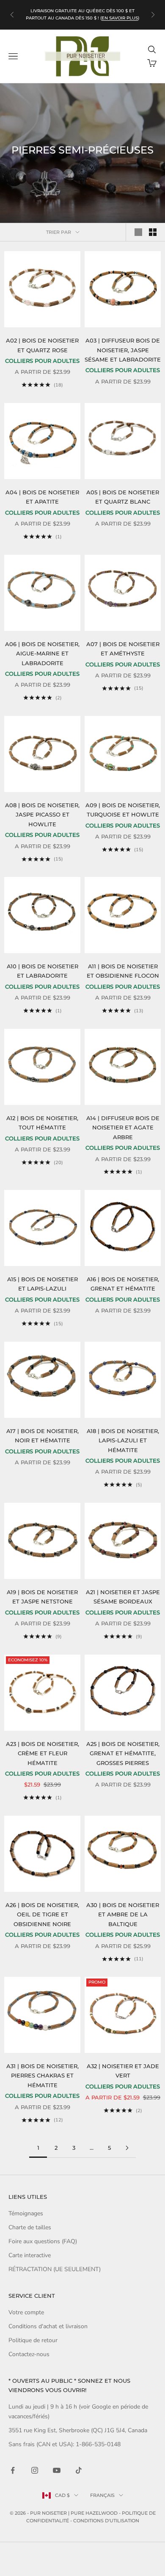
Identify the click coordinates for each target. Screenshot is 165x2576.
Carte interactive (30, 2255)
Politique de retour (33, 2340)
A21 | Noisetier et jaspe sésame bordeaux (123, 1597)
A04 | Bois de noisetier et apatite (42, 497)
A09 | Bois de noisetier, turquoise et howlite (123, 810)
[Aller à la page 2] (127, 2148)
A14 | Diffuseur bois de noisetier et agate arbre (123, 1128)
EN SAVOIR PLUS (120, 18)
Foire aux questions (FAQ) (43, 2241)
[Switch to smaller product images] (153, 232)
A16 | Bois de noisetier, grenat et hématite (123, 1284)
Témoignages (26, 2213)
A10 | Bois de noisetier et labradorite (43, 971)
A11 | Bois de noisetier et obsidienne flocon (123, 971)
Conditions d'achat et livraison (48, 2326)
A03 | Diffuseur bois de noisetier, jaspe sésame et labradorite (123, 350)
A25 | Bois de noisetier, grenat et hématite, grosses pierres (123, 1753)
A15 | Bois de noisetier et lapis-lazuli (43, 1284)
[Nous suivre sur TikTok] (79, 2470)
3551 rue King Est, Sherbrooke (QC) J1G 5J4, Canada (78, 2430)
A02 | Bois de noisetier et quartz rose (42, 345)
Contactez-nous (29, 2354)
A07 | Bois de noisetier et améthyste (123, 649)
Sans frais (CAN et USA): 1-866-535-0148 (65, 2444)
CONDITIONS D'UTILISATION (106, 2521)
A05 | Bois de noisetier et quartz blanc (123, 497)
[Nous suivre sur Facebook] (13, 2470)
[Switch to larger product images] (138, 232)
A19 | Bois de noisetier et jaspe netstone (42, 1597)
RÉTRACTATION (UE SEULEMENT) (55, 2269)
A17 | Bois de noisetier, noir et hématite (43, 1436)
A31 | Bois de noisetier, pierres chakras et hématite (43, 2076)
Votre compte (26, 2312)
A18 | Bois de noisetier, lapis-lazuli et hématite (123, 1440)
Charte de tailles (30, 2227)
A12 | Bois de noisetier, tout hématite (42, 1123)
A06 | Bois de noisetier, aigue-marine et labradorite (42, 654)
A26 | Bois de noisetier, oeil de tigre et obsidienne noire (42, 1914)
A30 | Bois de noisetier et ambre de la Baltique (123, 1914)
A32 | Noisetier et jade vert (123, 2071)
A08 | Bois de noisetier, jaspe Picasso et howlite (42, 815)
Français (102, 2495)
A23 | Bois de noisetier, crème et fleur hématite (43, 1753)
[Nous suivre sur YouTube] (57, 2470)
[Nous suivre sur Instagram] (35, 2470)
